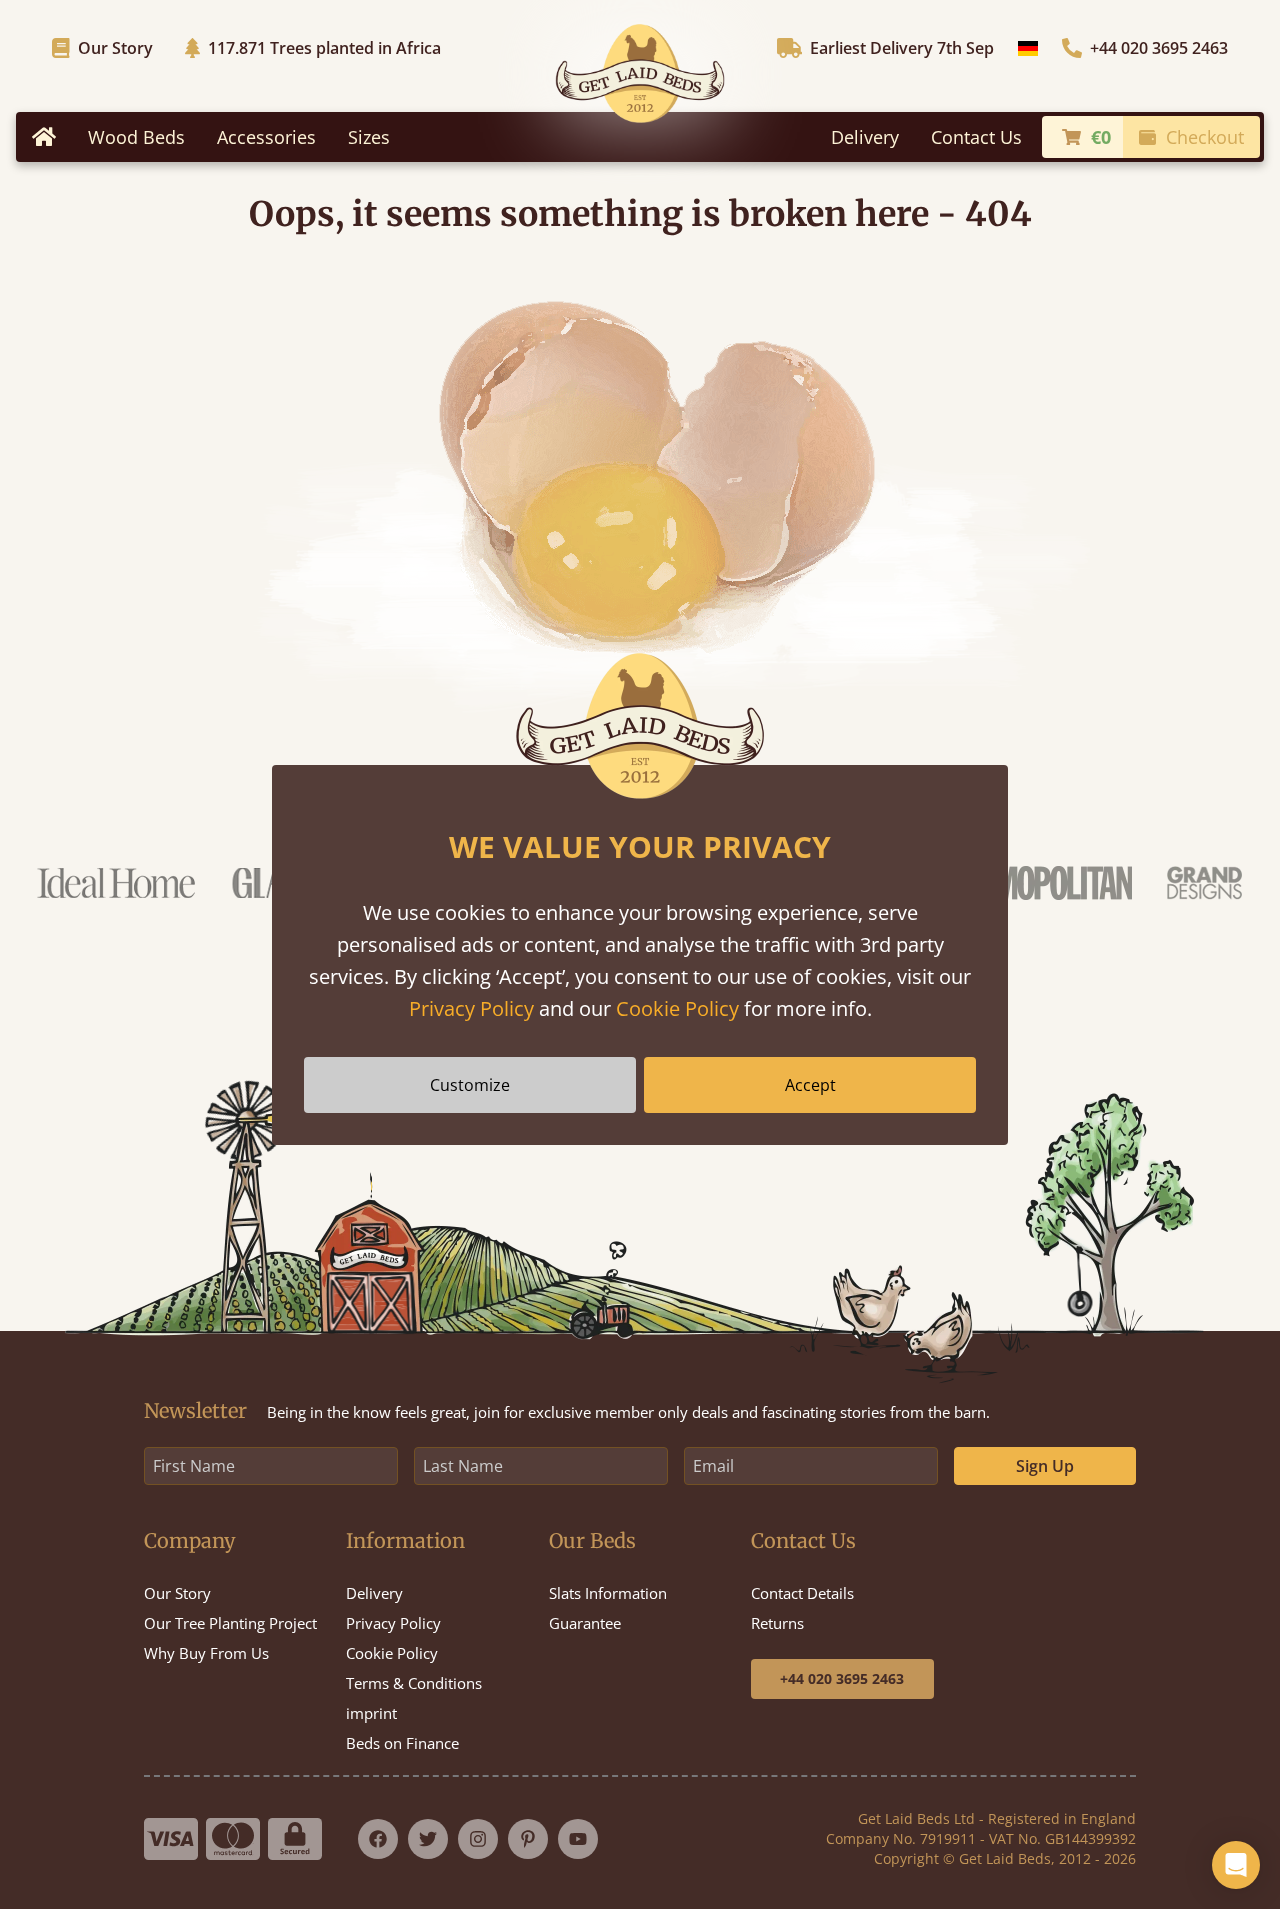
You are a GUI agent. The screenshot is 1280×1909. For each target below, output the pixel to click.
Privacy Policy (471, 1008)
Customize (470, 1085)
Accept (810, 1085)
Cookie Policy (677, 1008)
